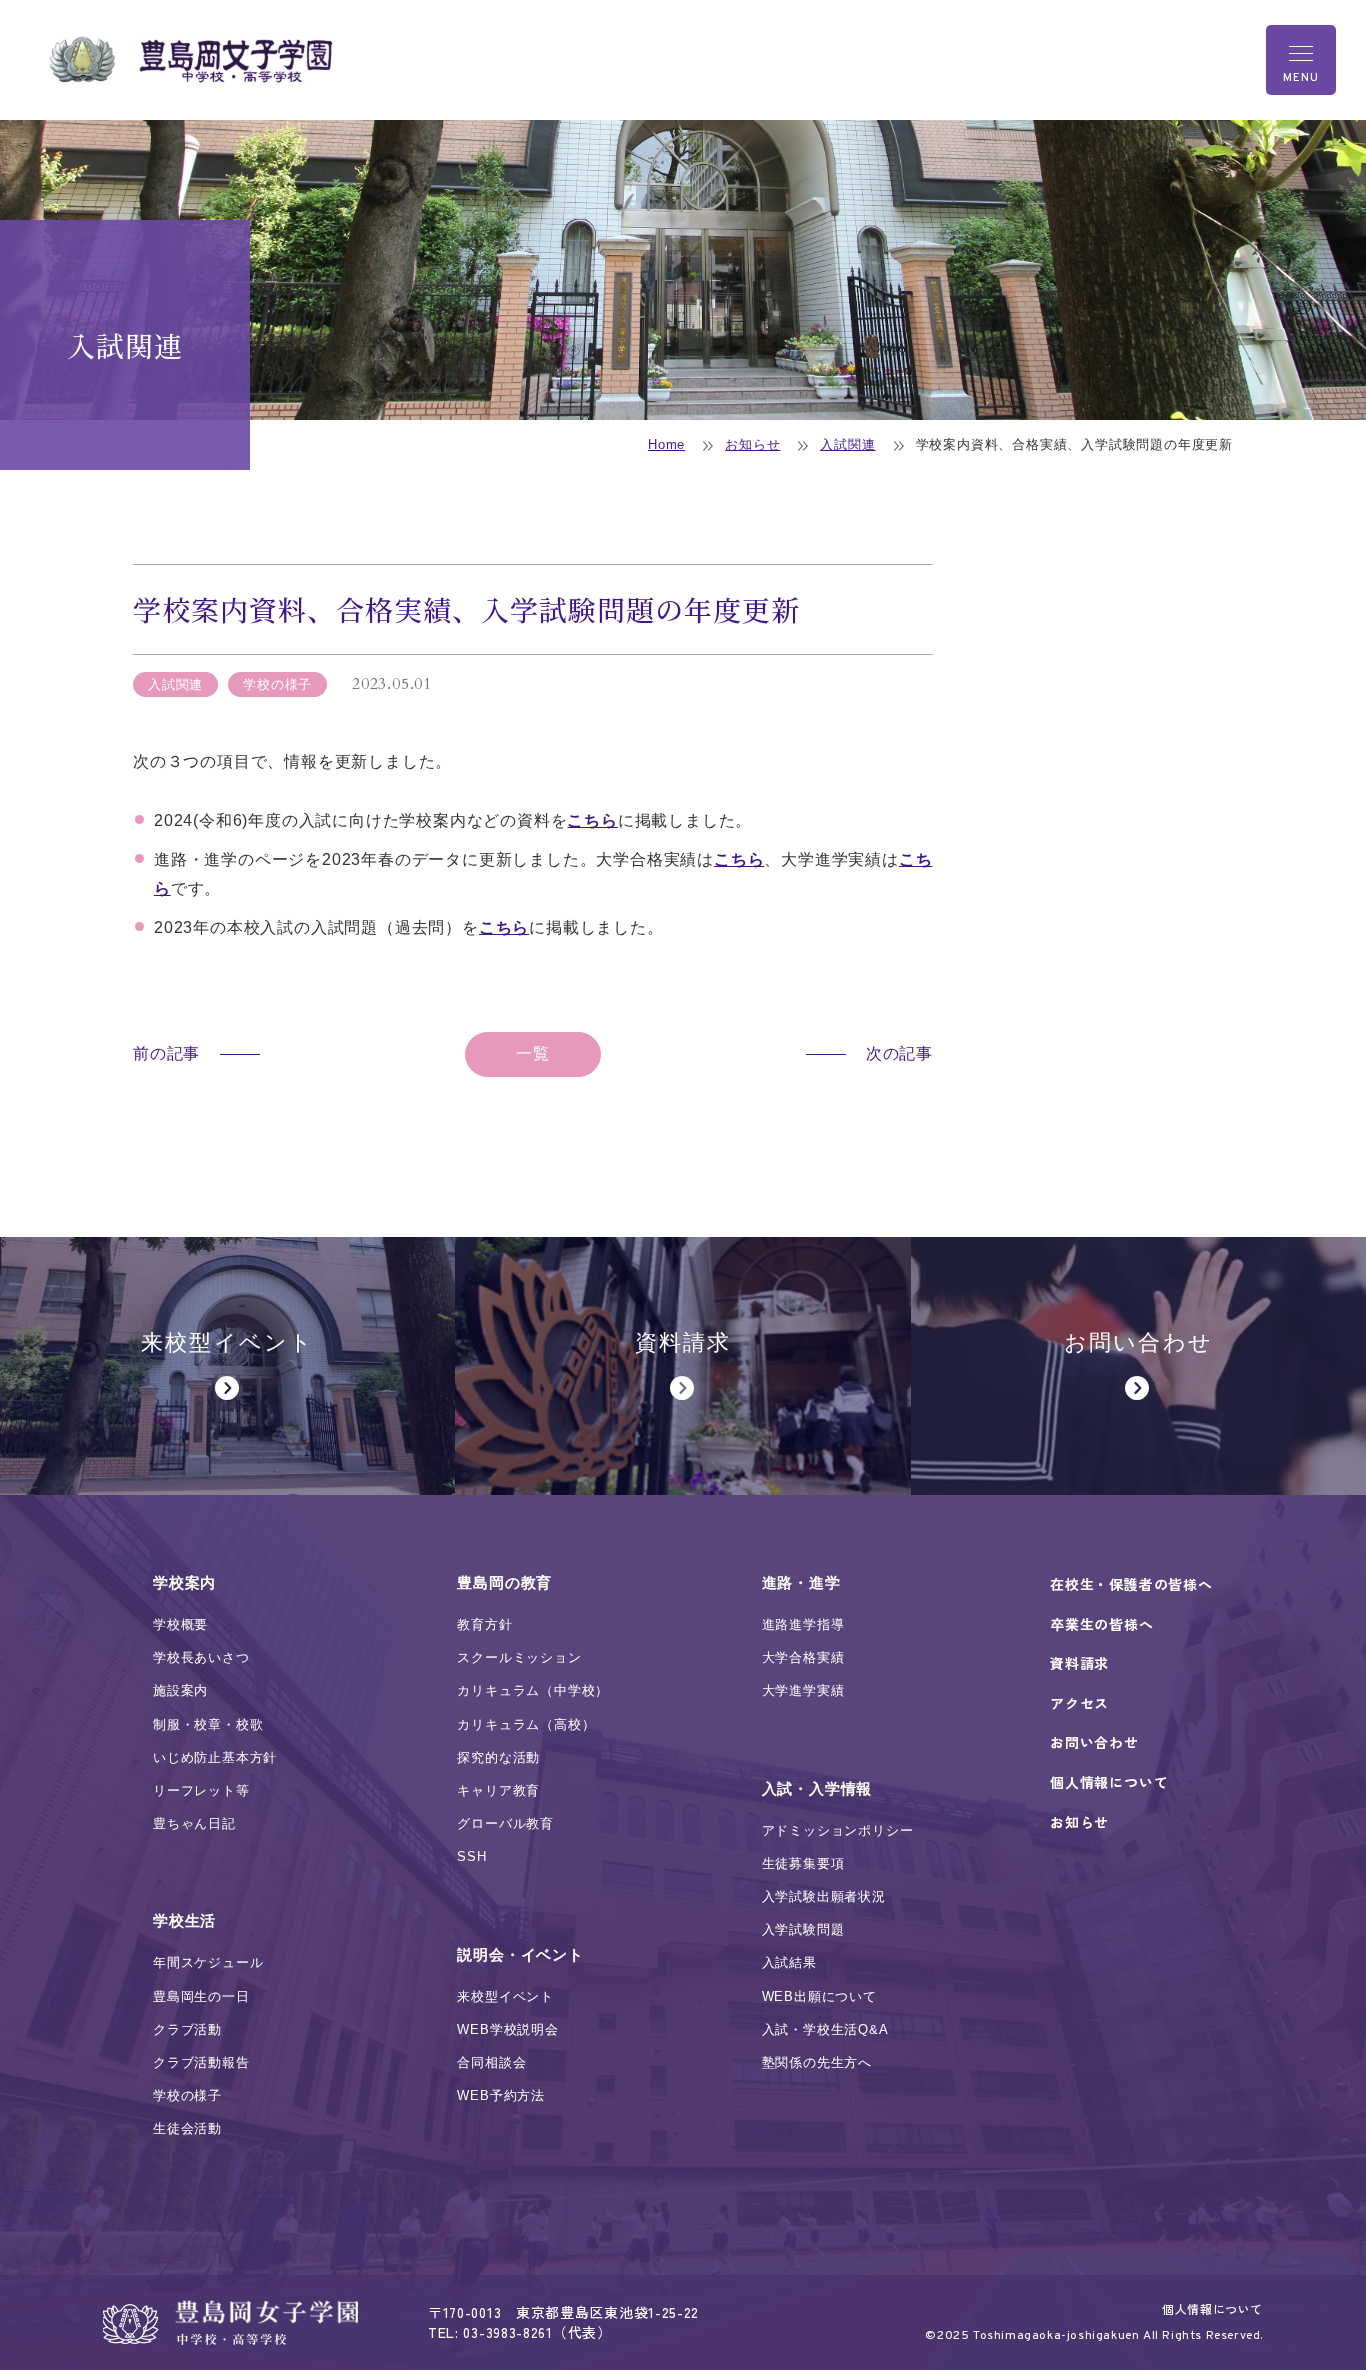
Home (666, 444)
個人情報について (1212, 2308)
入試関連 (847, 444)
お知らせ (752, 444)
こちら (592, 820)
